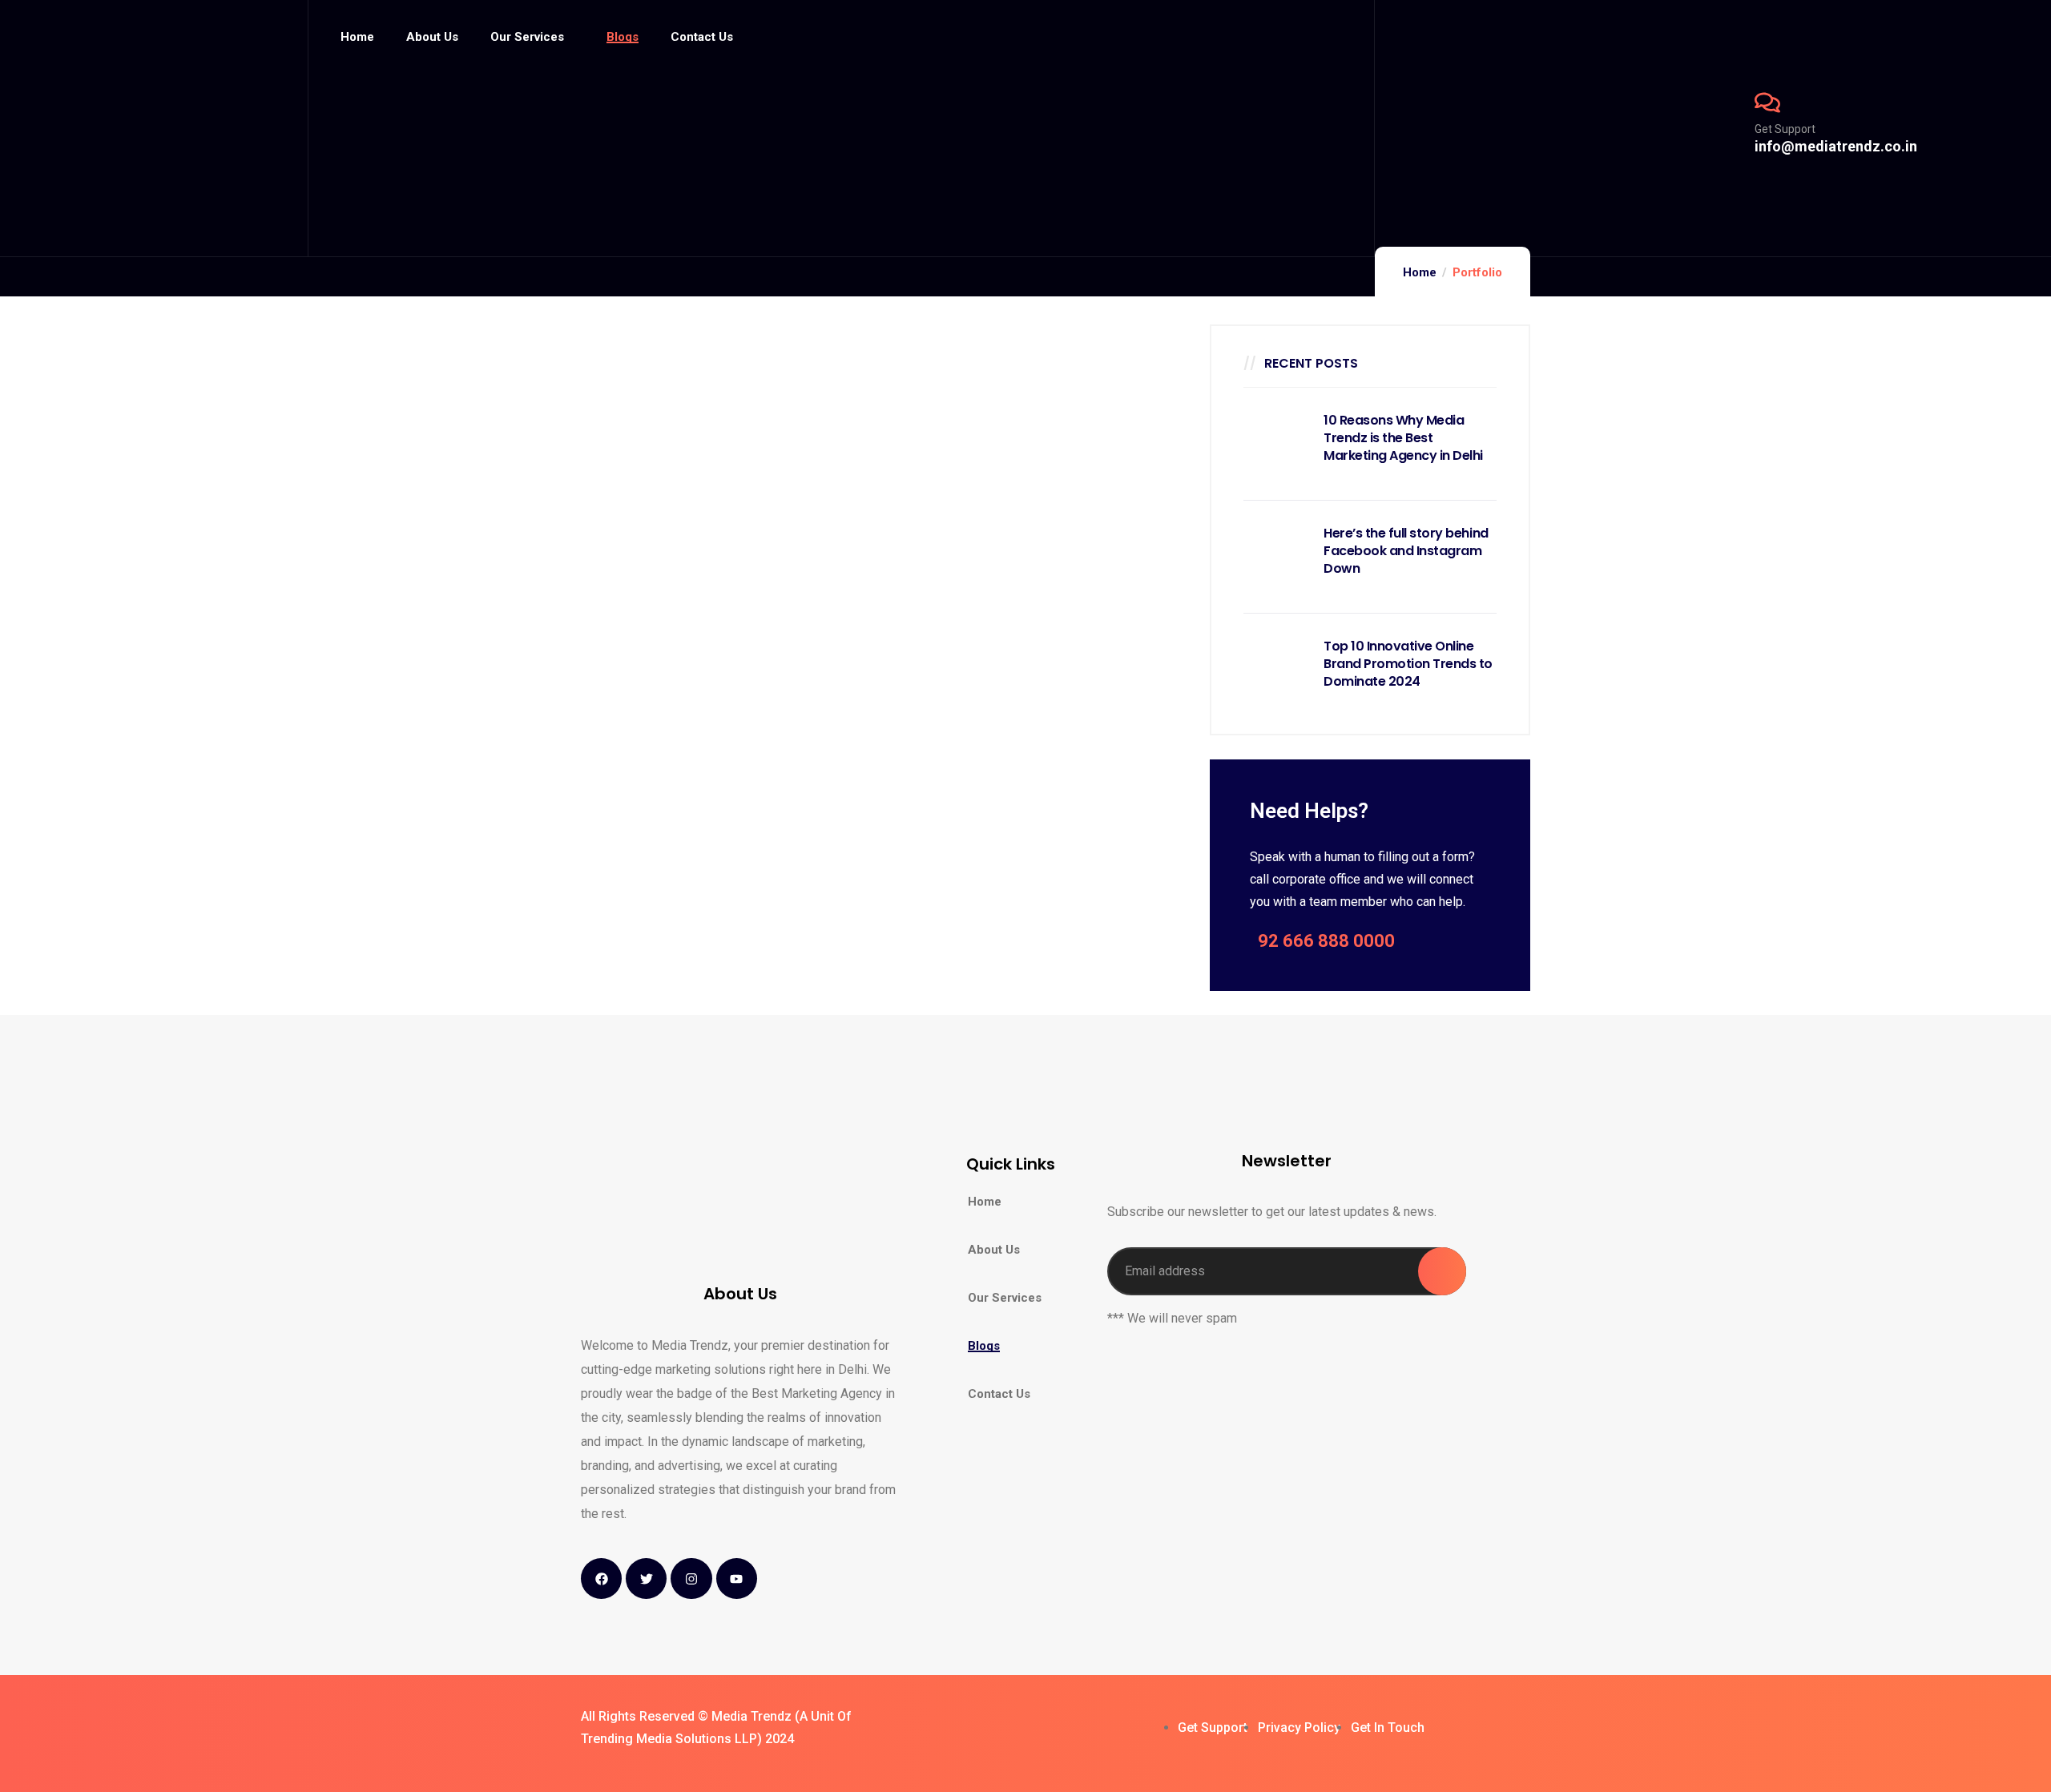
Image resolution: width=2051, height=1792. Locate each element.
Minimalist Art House (624, 436)
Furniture (624, 396)
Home (1420, 272)
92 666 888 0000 (1326, 941)
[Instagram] (691, 1579)
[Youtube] (737, 1579)
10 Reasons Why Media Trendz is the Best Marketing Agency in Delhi (1403, 438)
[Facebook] (601, 1579)
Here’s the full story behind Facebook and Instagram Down (1406, 551)
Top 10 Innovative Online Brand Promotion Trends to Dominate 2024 (1408, 664)
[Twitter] (646, 1579)
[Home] (154, 128)
